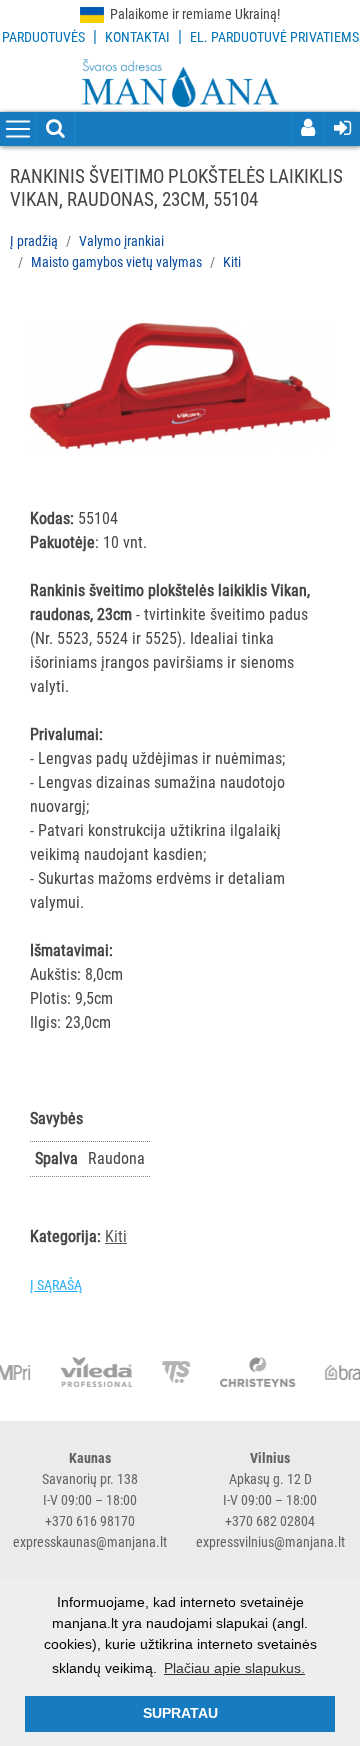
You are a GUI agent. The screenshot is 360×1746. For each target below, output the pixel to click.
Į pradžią (34, 241)
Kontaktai (137, 37)
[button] (312, 321)
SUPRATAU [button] (180, 1713)
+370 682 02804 (270, 1521)
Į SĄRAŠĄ (56, 1285)
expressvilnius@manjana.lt (270, 1542)
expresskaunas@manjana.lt (90, 1542)
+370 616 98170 (90, 1521)
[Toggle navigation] (18, 130)
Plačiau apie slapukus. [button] (234, 1668)
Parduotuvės (43, 37)
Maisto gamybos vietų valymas (116, 262)
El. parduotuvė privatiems (274, 37)
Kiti (232, 262)
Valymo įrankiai (121, 241)
